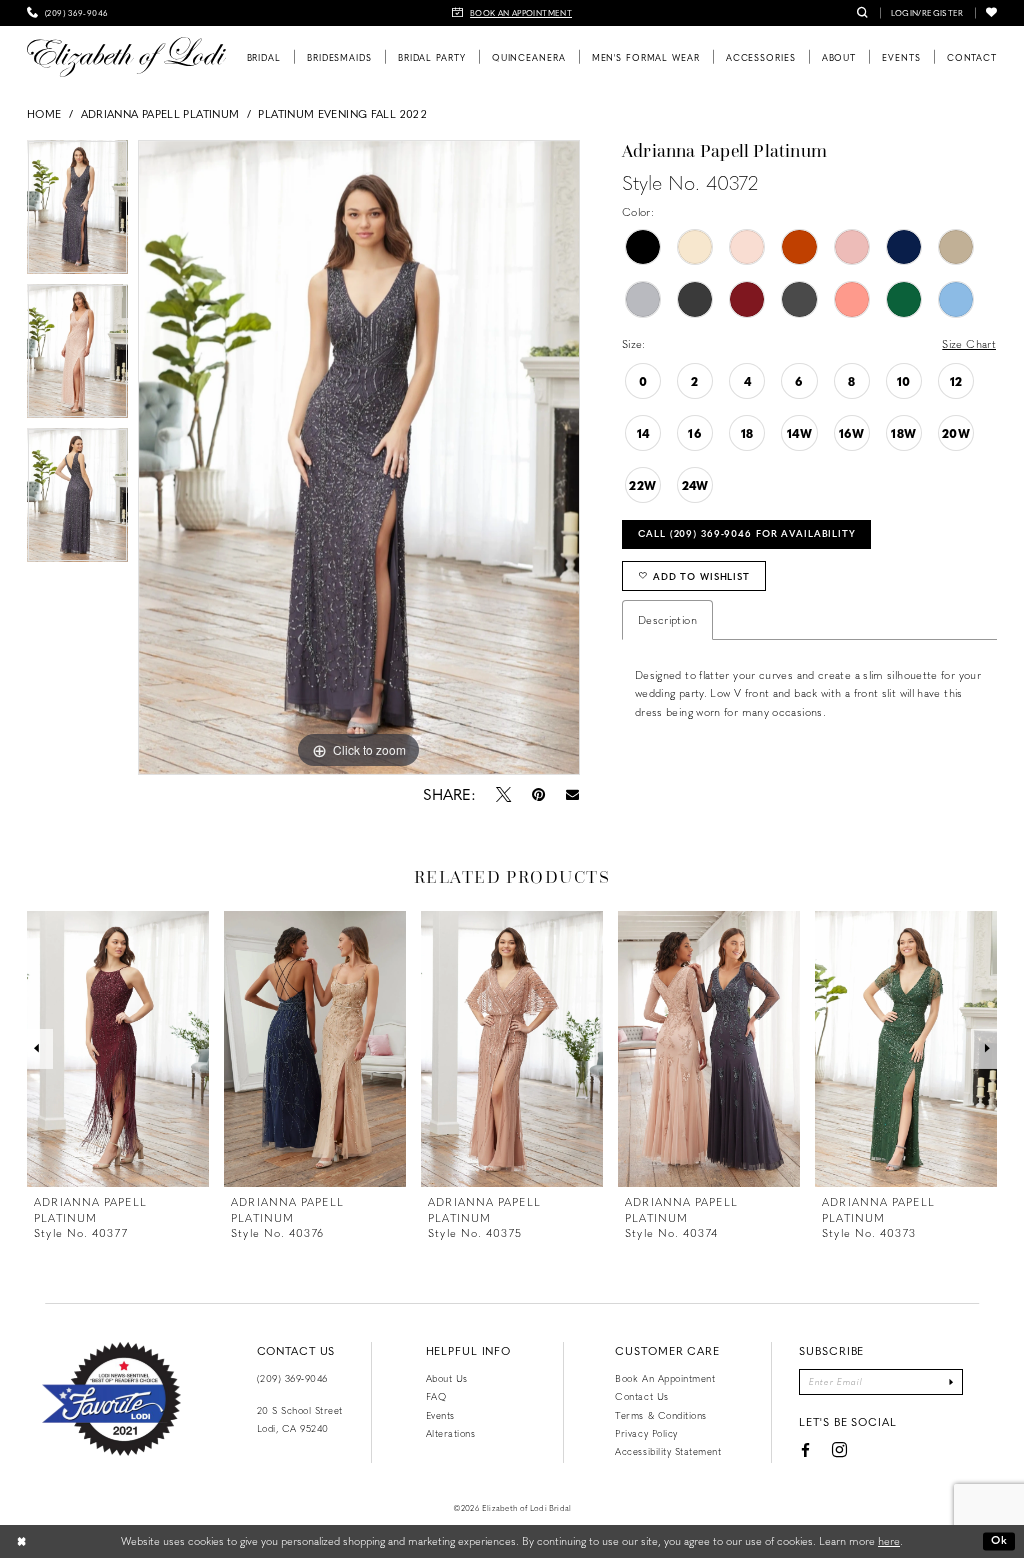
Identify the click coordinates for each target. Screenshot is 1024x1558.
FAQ (436, 1396)
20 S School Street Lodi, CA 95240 (300, 1419)
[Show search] (862, 13)
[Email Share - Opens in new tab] (571, 794)
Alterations (451, 1433)
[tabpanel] (77, 212)
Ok (999, 1540)
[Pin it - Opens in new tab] (538, 794)
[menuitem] (67, 13)
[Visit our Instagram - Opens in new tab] (839, 1450)
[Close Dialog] (22, 1541)
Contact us (641, 1396)
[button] (927, 13)
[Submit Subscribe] (952, 1382)
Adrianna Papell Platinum (160, 113)
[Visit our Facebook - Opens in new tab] (805, 1450)
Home (44, 113)
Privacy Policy (646, 1433)
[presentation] (118, 1049)
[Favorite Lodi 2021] (111, 1399)
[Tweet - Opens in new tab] (503, 794)
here (889, 1540)
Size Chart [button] (969, 343)
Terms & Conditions (660, 1415)
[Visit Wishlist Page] (991, 13)
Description (667, 619)
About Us (447, 1378)
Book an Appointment (665, 1378)
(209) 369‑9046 (292, 1378)
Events (440, 1415)
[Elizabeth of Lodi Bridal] (126, 57)
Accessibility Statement (668, 1451)
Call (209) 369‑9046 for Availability (747, 533)
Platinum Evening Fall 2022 (342, 113)
